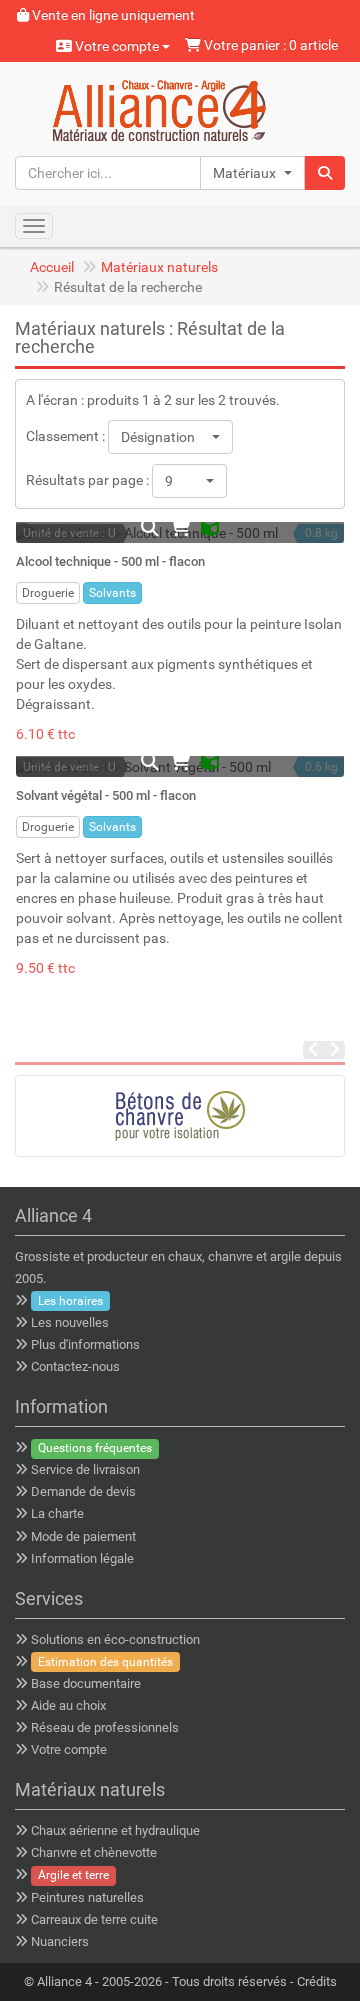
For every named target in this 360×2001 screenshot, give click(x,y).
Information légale (82, 1558)
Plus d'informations (85, 1344)
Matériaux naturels (159, 267)
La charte (57, 1513)
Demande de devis (83, 1491)
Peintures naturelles (87, 1897)
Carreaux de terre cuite (94, 1919)
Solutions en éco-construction (115, 1639)
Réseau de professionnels (105, 1727)
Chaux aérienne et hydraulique (115, 1830)
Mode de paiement (83, 1536)
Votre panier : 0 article (269, 45)
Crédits (317, 1981)
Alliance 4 (64, 1981)
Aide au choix (68, 1705)
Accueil (52, 267)
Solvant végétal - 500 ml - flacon (106, 795)
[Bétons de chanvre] (180, 1116)
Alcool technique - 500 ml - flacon (110, 561)
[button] (252, 173)
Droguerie (48, 593)
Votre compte (117, 46)
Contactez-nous (75, 1366)
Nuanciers (60, 1941)
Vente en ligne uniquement (112, 15)
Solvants (112, 593)
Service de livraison (85, 1469)
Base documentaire (86, 1683)
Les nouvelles (70, 1322)
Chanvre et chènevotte (94, 1852)
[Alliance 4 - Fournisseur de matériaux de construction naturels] (180, 108)
